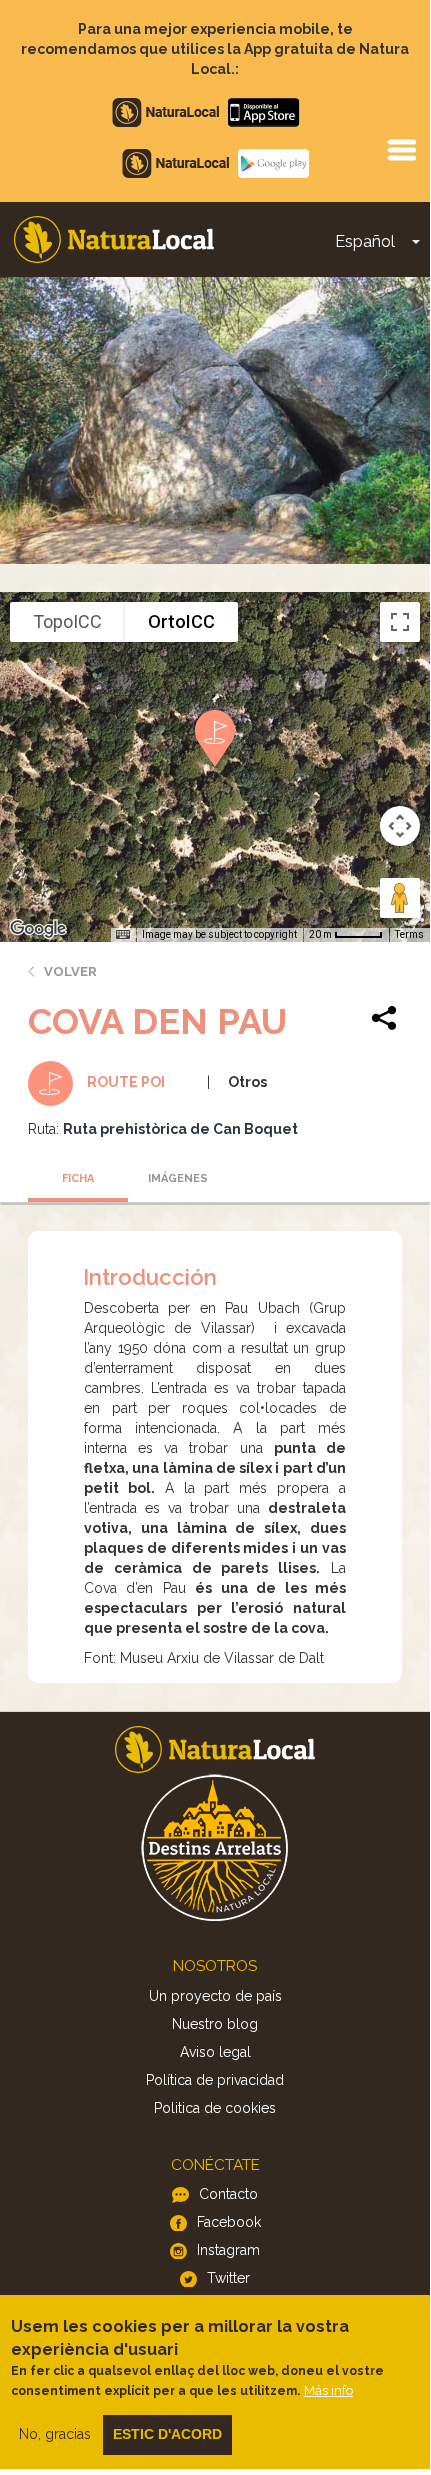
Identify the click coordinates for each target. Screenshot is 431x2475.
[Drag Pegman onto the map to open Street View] (400, 898)
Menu (401, 149)
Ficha (78, 1178)
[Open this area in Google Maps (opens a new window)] (38, 929)
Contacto (228, 2194)
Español (365, 241)
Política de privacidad (215, 2080)
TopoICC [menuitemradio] (67, 621)
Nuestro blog (215, 2024)
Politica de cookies (215, 2108)
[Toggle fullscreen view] (400, 622)
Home (114, 239)
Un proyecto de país (215, 1996)
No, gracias (55, 2434)
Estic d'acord (167, 2434)
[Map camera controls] (400, 826)
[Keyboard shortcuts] (123, 935)
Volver (70, 971)
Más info (328, 2390)
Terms (409, 934)
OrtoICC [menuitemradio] (181, 621)
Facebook (229, 2222)
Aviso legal (215, 2052)
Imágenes (178, 1178)
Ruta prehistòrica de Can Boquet (180, 1129)
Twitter (228, 2278)
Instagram (228, 2250)
